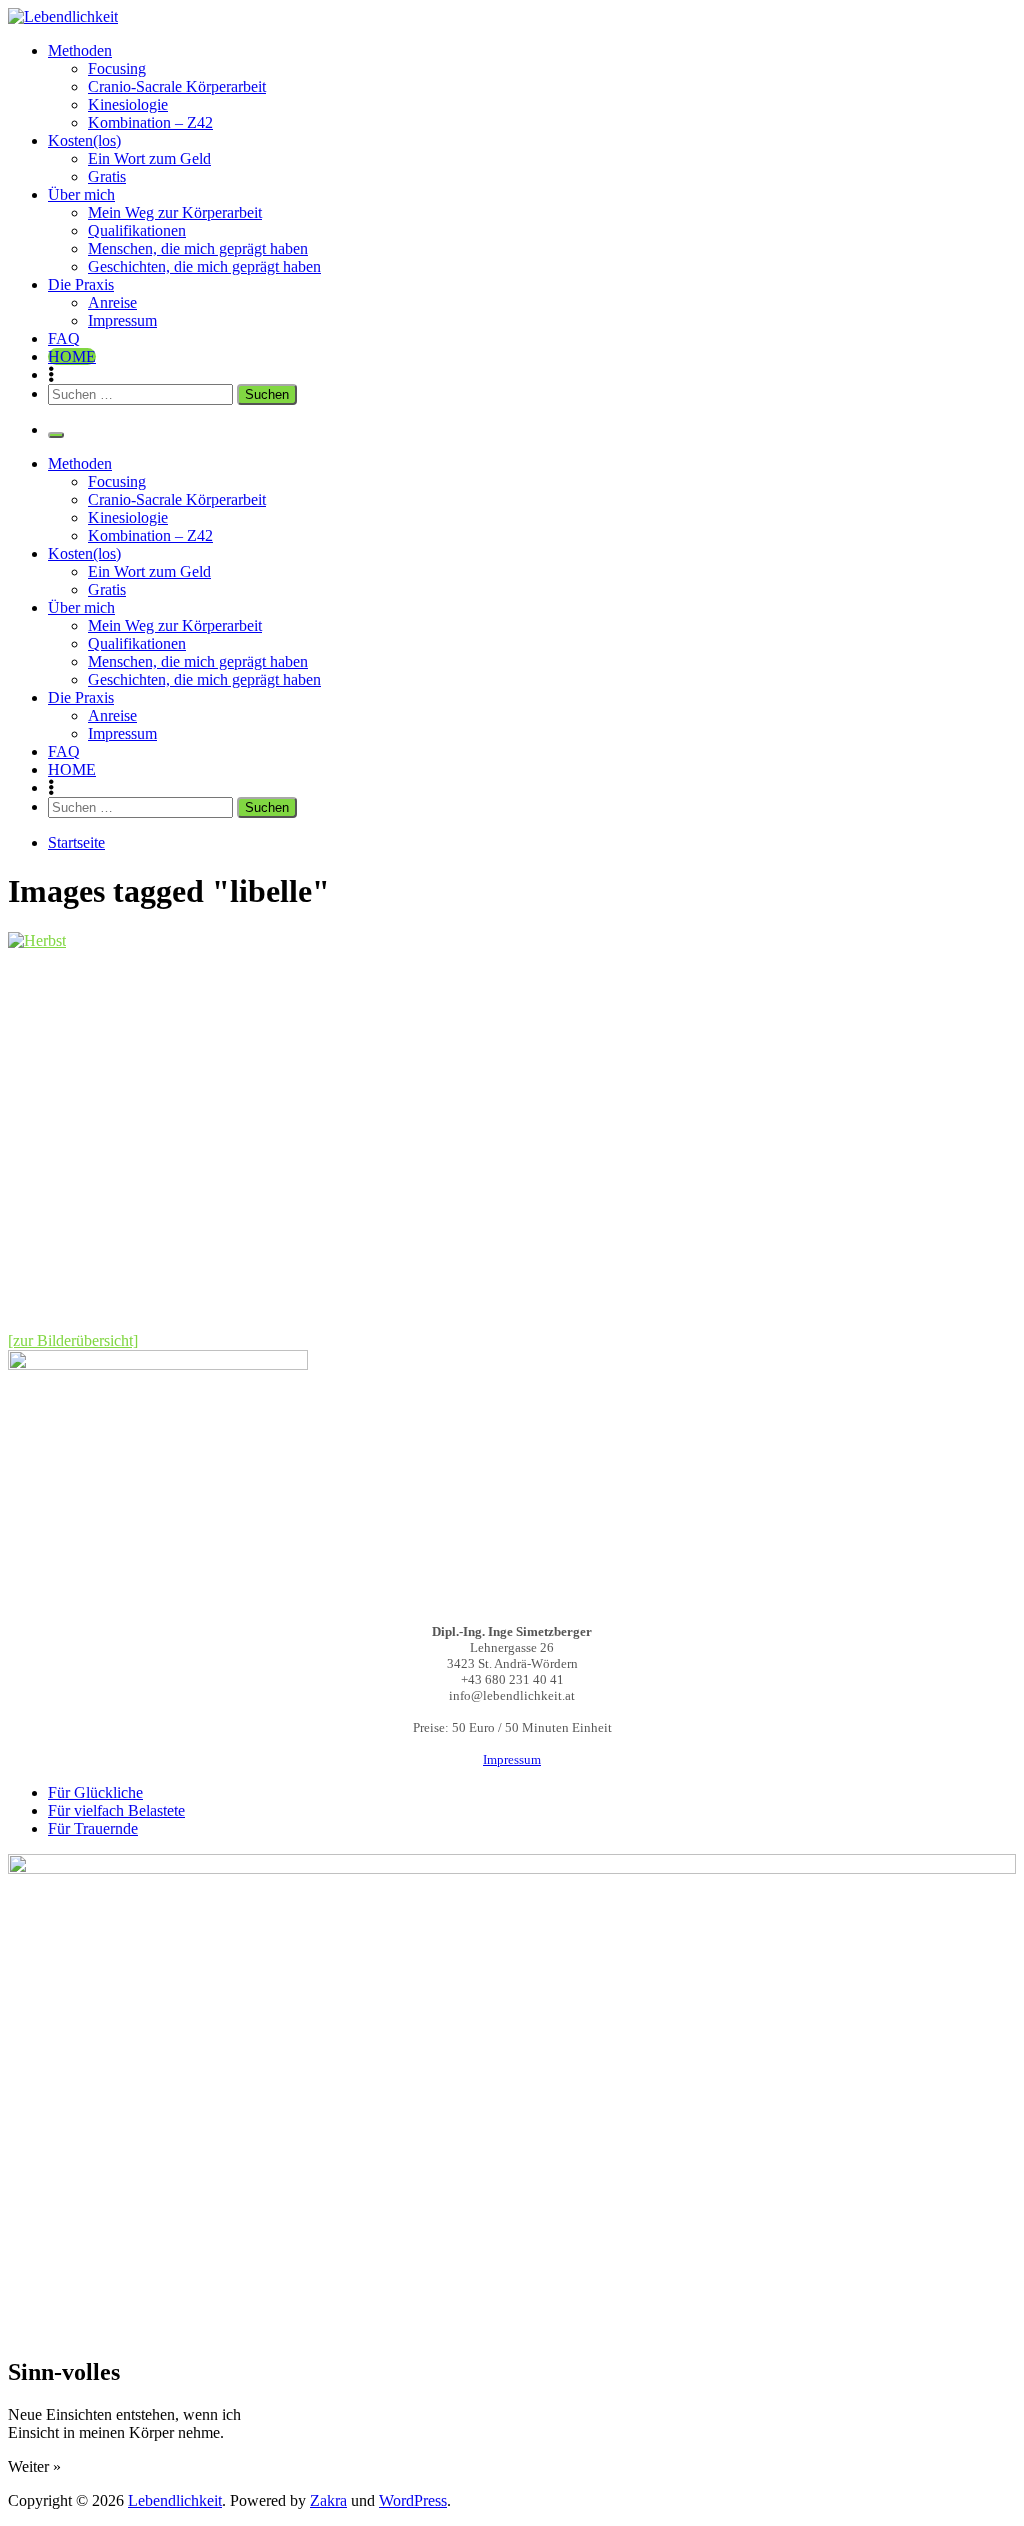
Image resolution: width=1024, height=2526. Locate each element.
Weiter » (34, 2466)
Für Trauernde (93, 1828)
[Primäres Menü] (56, 435)
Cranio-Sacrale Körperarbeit (177, 86)
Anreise (112, 302)
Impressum (122, 320)
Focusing (117, 68)
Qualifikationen (137, 230)
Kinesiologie (128, 104)
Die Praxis (81, 284)
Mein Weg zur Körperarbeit (175, 212)
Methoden (80, 50)
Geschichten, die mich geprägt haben (204, 266)
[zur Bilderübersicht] (73, 1340)
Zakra (328, 2500)
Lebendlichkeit (175, 2500)
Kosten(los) (84, 140)
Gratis (107, 176)
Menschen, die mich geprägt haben (198, 248)
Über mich (81, 194)
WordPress (413, 2500)
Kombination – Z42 (150, 122)
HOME (72, 356)
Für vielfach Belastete (116, 1810)
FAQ (64, 338)
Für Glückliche (95, 1792)
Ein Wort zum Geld (149, 158)
